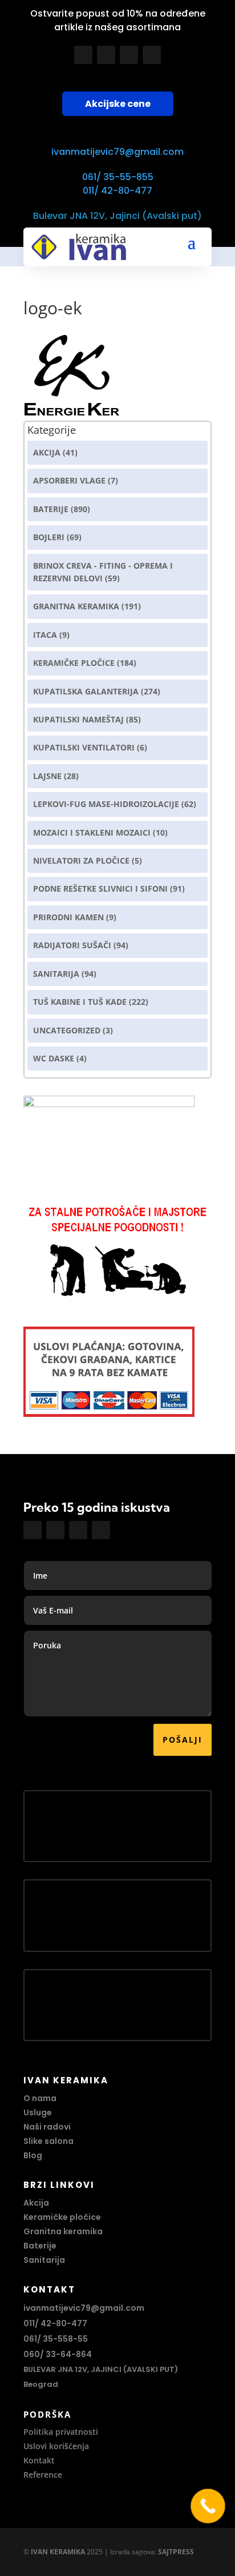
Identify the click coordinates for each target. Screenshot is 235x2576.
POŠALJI (183, 1740)
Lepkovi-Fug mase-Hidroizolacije (106, 804)
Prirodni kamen (68, 917)
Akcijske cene (118, 104)
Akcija (47, 452)
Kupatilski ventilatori (84, 747)
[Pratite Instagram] (106, 55)
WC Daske (54, 1058)
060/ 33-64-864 (58, 2354)
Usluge (38, 2112)
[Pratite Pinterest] (152, 55)
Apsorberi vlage (69, 480)
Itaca (45, 635)
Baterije (51, 509)
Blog (33, 2155)
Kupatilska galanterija (86, 691)
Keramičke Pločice (74, 663)
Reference (43, 2475)
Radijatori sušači (72, 945)
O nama (40, 2098)
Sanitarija (56, 974)
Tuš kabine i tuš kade (80, 1002)
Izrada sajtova (132, 2552)
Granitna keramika (76, 606)
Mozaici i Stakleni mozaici (92, 832)
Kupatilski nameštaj (78, 719)
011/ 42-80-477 (117, 191)
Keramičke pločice (62, 2217)
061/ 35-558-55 (56, 2339)
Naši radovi (47, 2127)
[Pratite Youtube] (129, 55)
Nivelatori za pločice (81, 860)
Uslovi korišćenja (56, 2446)
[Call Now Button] (208, 2506)
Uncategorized (67, 1030)
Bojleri (49, 537)
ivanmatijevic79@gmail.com (117, 152)
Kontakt (39, 2460)
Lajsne (47, 776)
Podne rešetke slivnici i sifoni (100, 888)
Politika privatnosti (61, 2432)
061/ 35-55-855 (118, 177)
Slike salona (48, 2141)
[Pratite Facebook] (83, 55)
